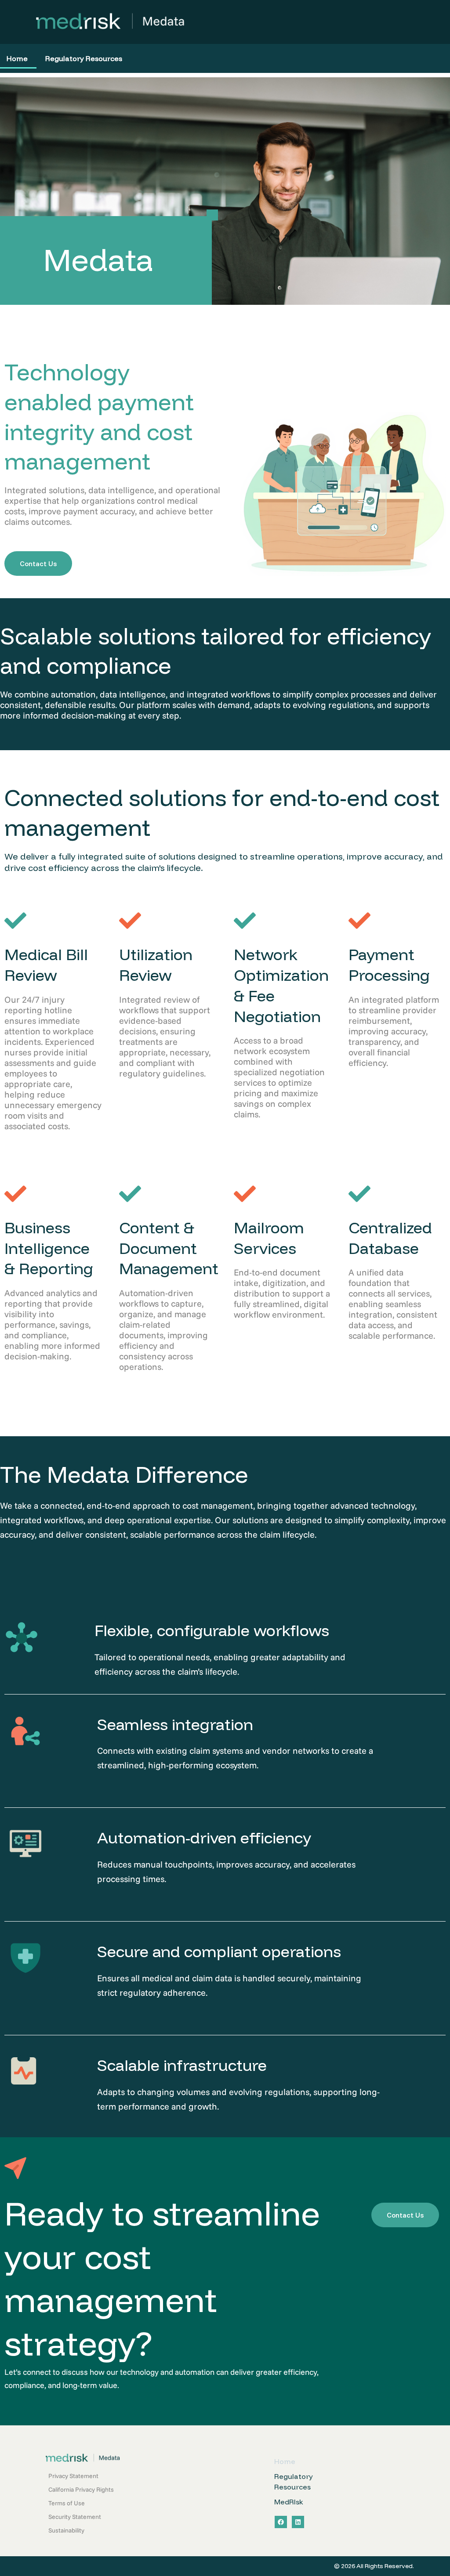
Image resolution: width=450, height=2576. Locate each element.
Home (285, 2461)
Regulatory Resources (84, 58)
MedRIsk (289, 2502)
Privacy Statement (73, 2476)
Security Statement (75, 2517)
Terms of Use (67, 2503)
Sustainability (66, 2530)
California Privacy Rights (81, 2489)
